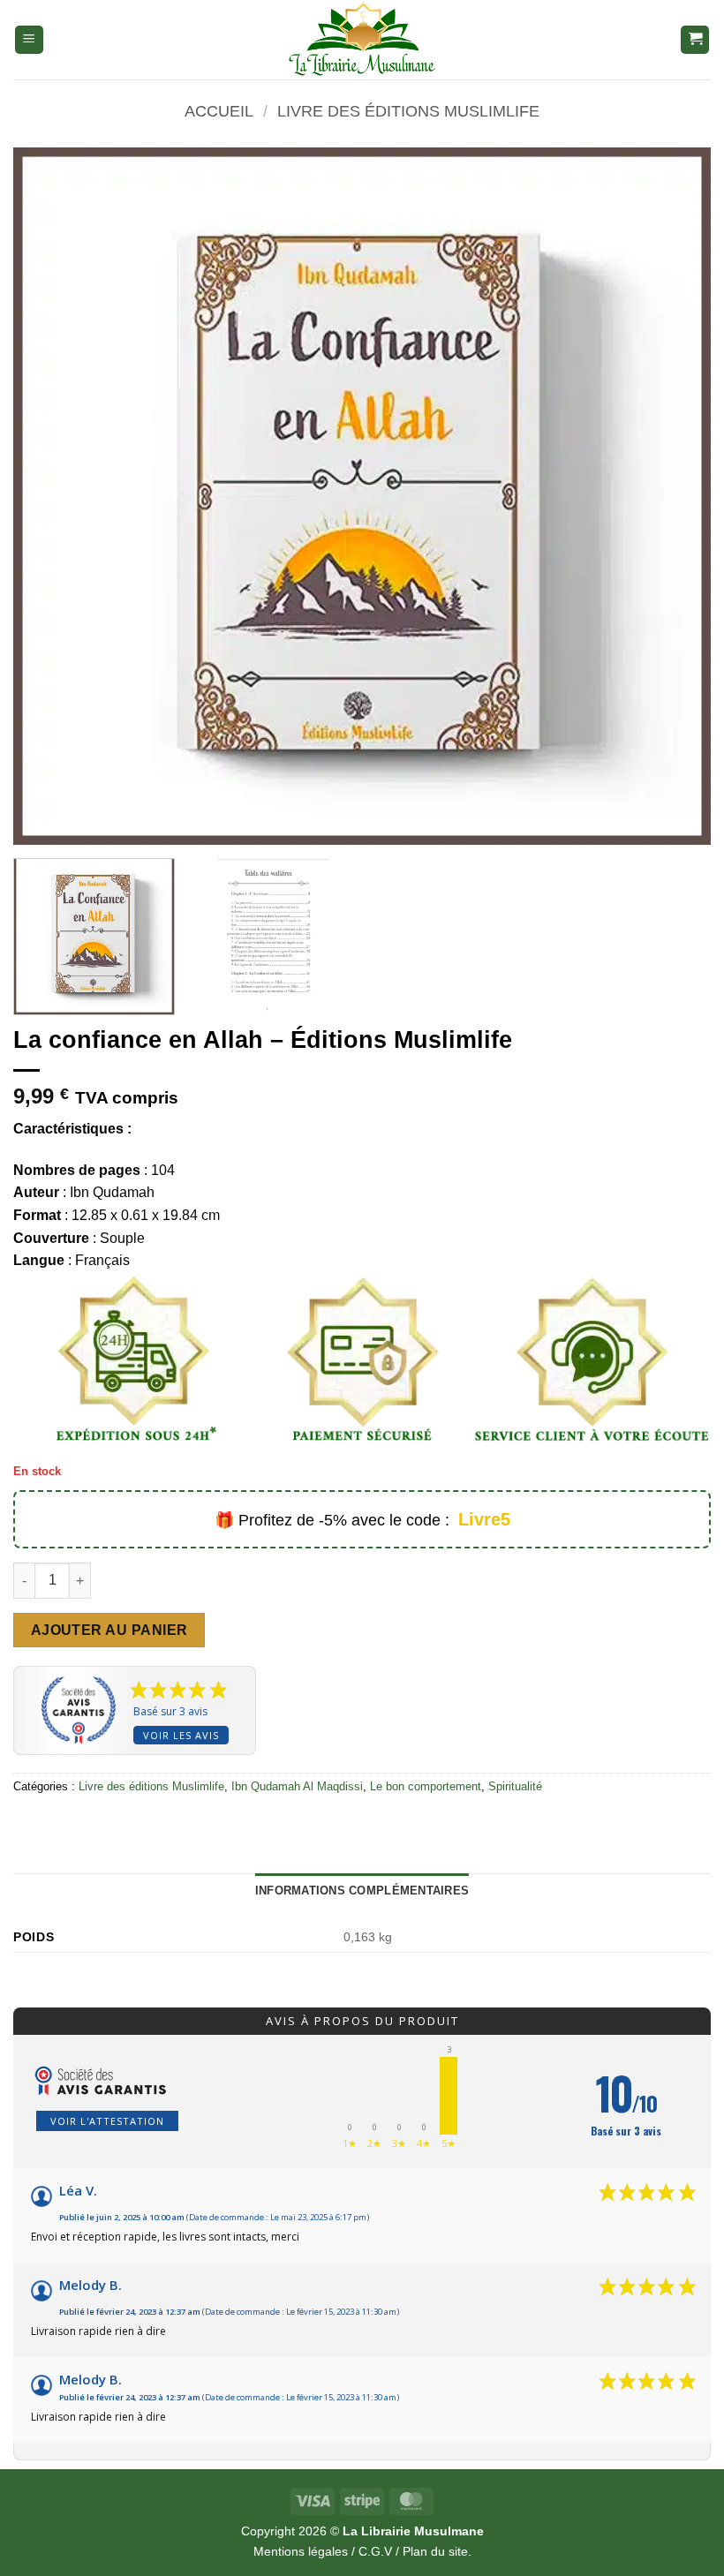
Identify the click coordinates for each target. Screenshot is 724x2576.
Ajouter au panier (109, 1630)
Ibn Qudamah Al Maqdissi (297, 1786)
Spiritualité (515, 1786)
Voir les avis (181, 1735)
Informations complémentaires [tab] (362, 1891)
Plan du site (435, 2551)
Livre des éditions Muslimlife (408, 111)
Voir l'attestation (107, 2121)
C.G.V (375, 2551)
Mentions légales (301, 2551)
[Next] (675, 496)
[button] (29, 40)
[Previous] (49, 496)
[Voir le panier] (695, 40)
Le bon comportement (426, 1786)
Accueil (219, 111)
